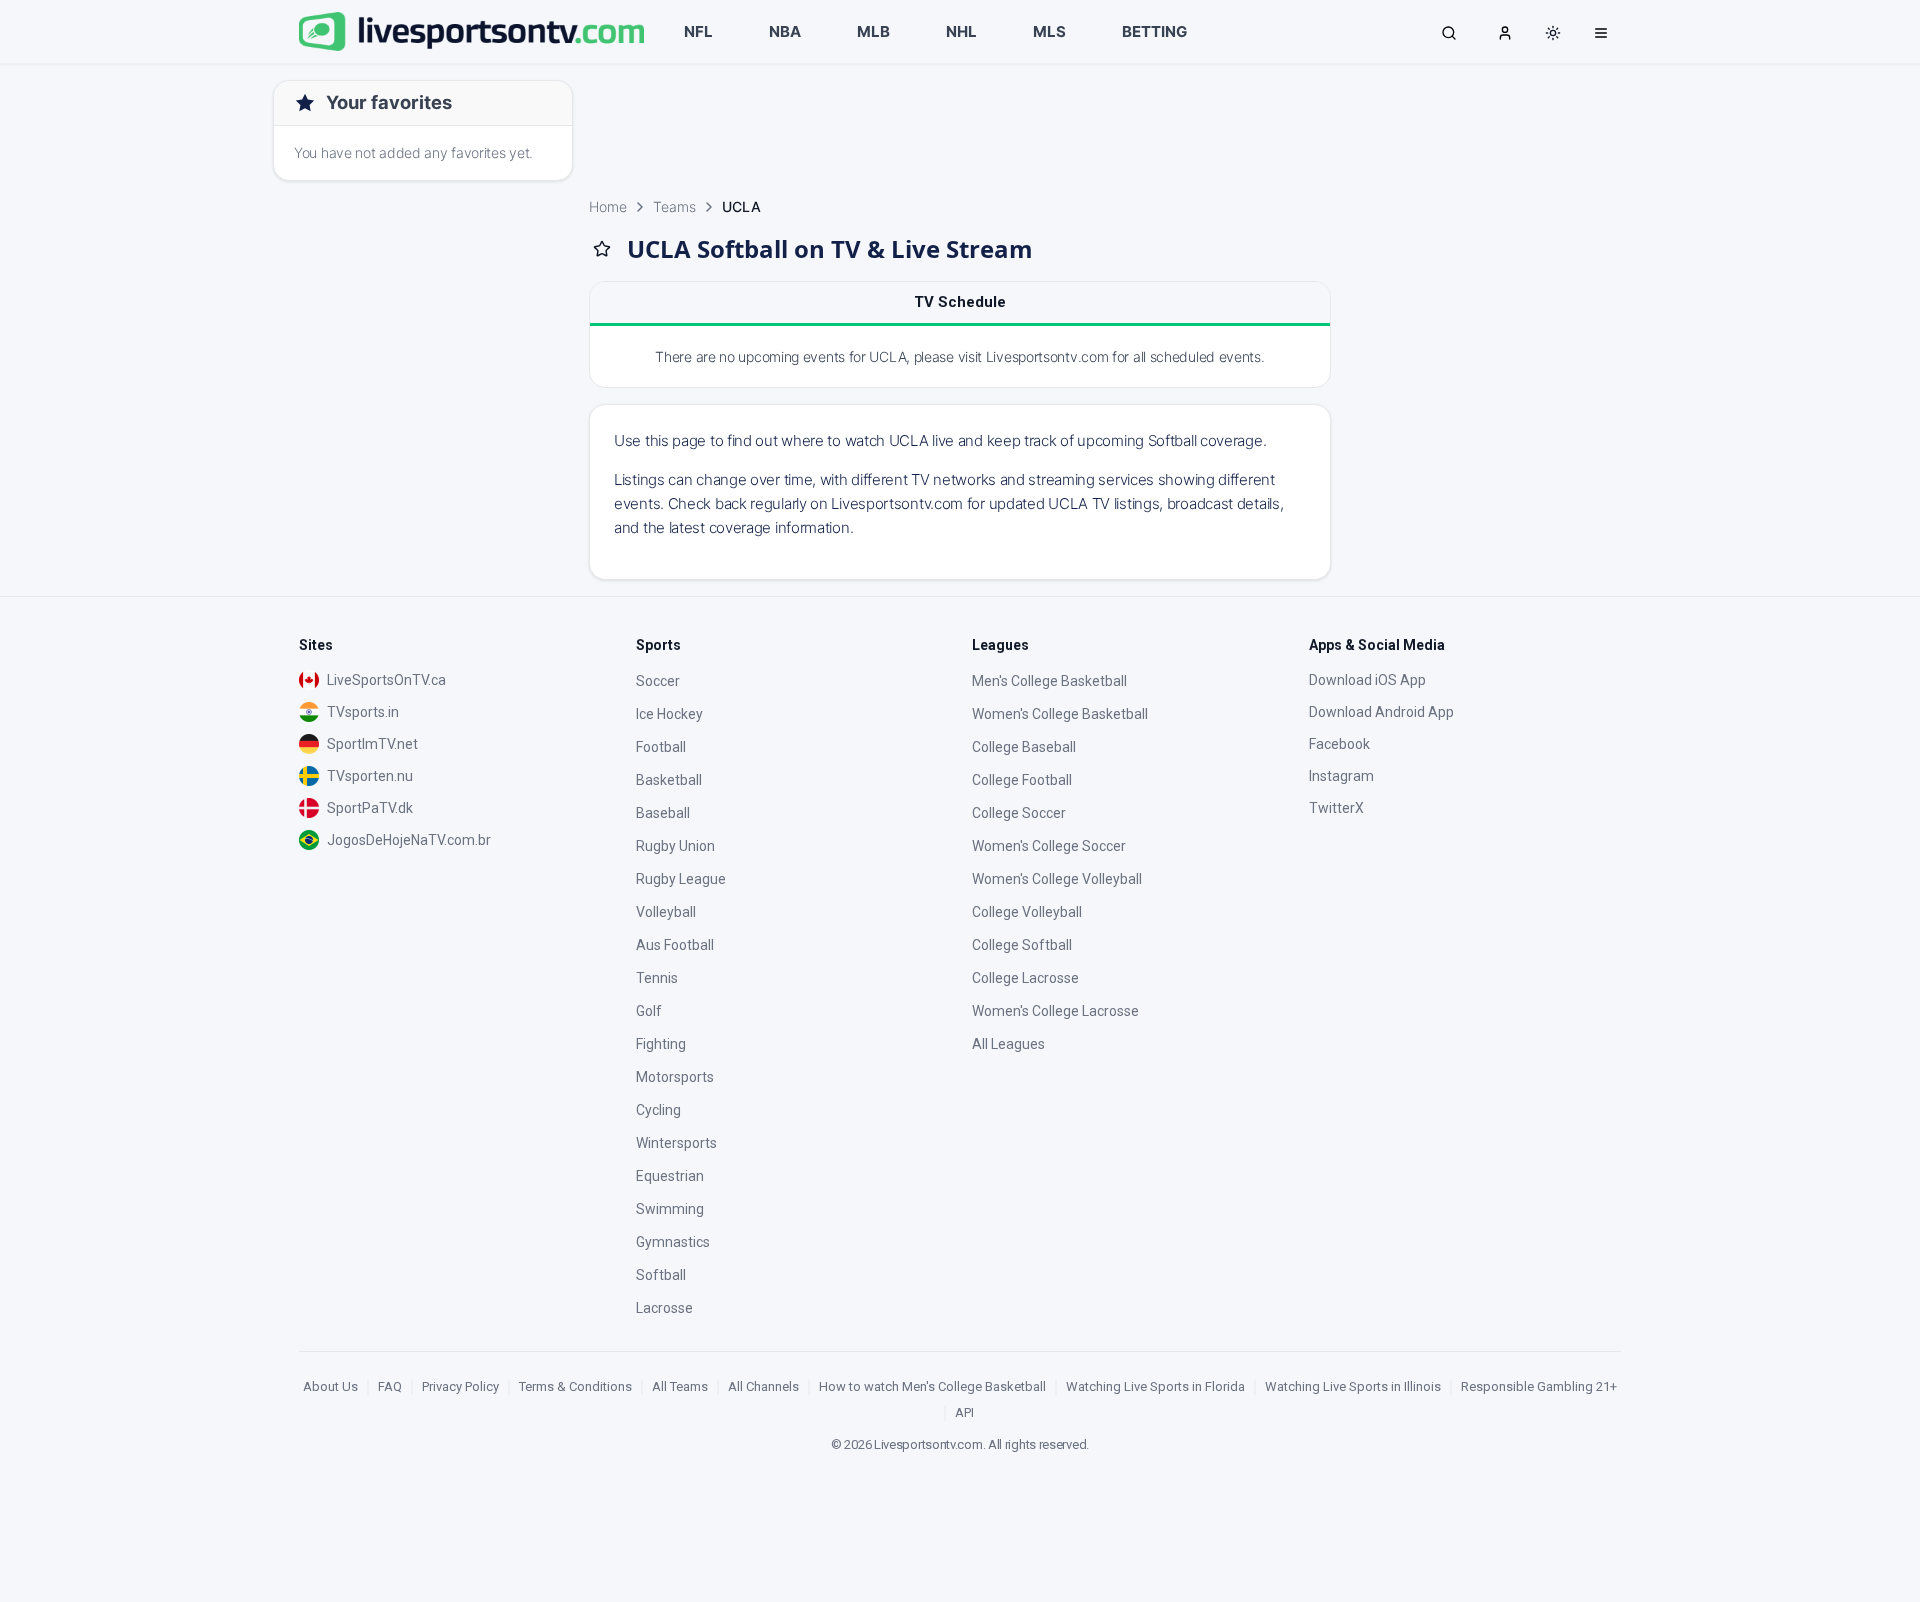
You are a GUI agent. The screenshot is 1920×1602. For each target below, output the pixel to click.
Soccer (658, 681)
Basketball (669, 780)
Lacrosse (664, 1308)
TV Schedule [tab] (960, 302)
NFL (698, 31)
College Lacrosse (1025, 978)
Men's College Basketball (1049, 681)
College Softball (1022, 945)
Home (608, 206)
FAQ (390, 1386)
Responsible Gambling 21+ (1539, 1386)
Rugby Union (675, 846)
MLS (1049, 31)
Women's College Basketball (1060, 714)
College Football (1022, 780)
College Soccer (1019, 813)
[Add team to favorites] (602, 249)
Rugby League (681, 879)
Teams (674, 206)
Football (661, 747)
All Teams (680, 1386)
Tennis (657, 978)
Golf (649, 1011)
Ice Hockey (669, 714)
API (964, 1412)
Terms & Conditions (575, 1386)
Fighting (661, 1044)
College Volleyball (1027, 912)
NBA (785, 31)
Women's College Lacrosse (1055, 1011)
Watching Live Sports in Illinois (1353, 1386)
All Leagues (1008, 1044)
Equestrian (670, 1176)
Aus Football (675, 945)
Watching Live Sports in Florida (1155, 1386)
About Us (330, 1386)
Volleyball (666, 912)
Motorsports (675, 1077)
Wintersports (676, 1143)
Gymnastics (673, 1242)
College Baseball (1024, 747)
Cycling (658, 1110)
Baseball (663, 813)
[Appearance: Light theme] (1553, 33)
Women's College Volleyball (1057, 879)
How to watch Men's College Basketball (932, 1386)
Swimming (670, 1209)
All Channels (763, 1386)
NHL (961, 31)
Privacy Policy (460, 1386)
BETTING (1154, 31)
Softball (661, 1275)
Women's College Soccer (1049, 846)
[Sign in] (1505, 32)
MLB (873, 31)
